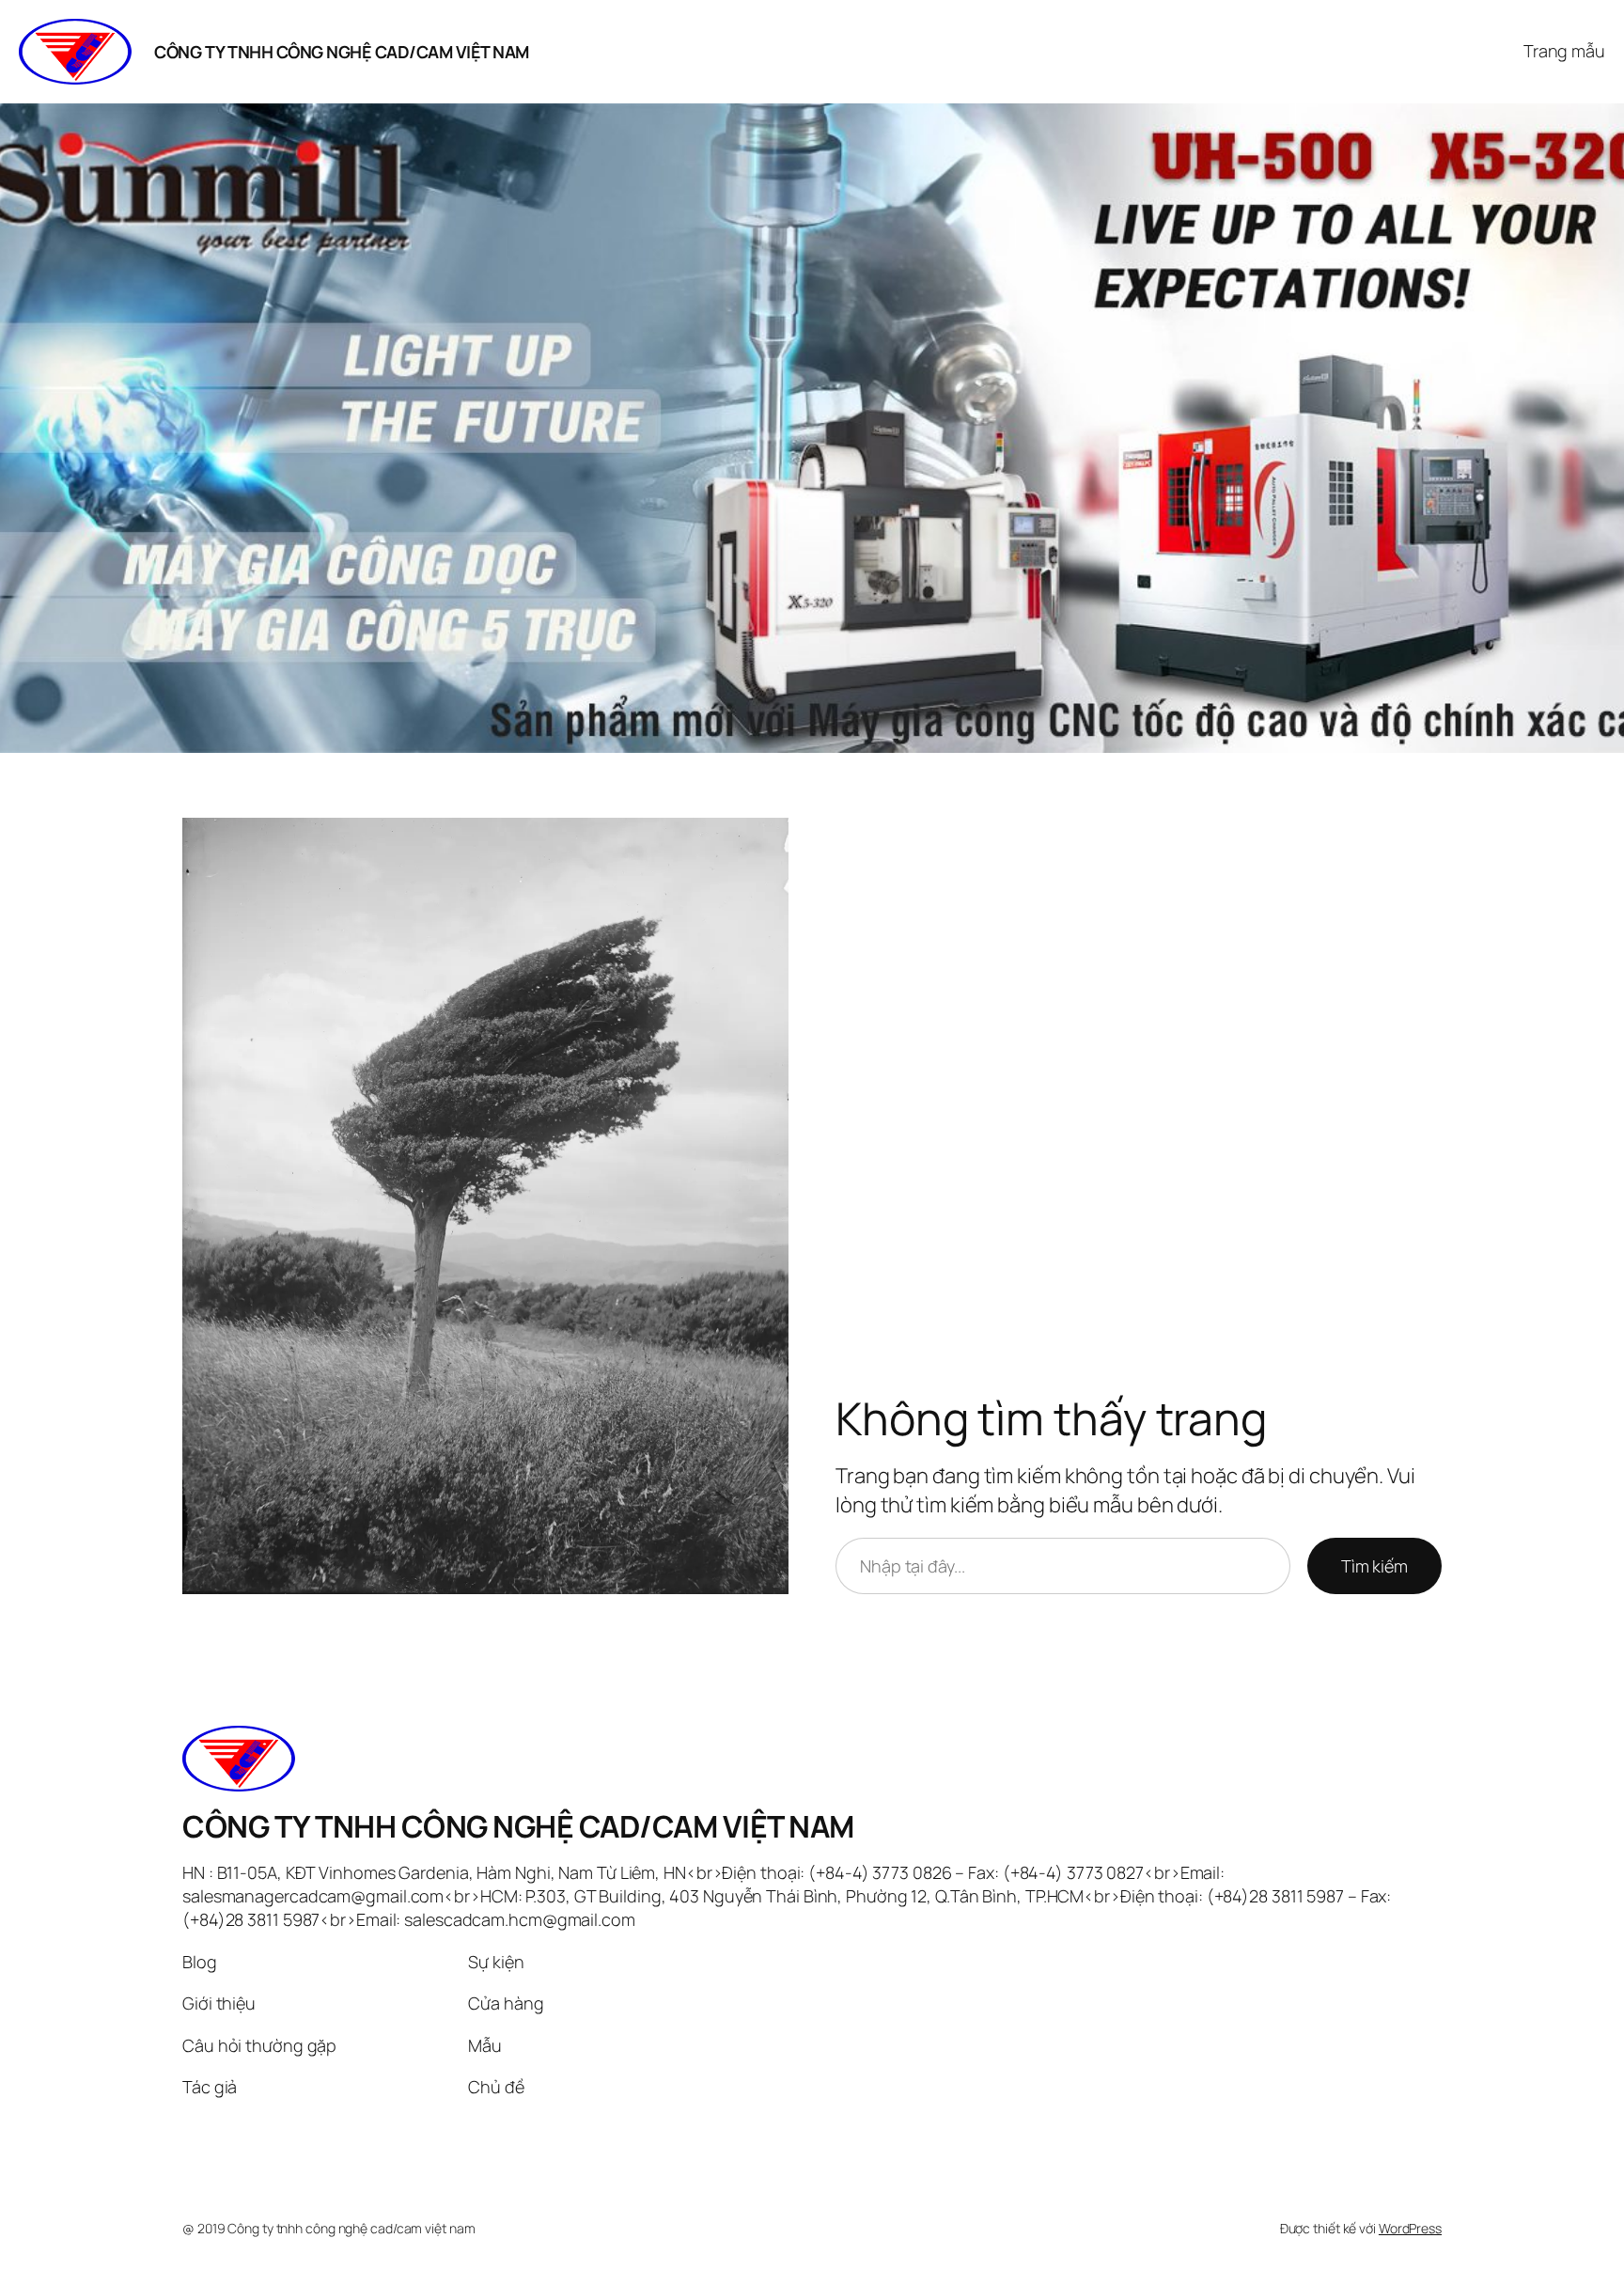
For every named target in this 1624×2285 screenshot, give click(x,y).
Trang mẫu (1564, 51)
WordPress (1410, 2228)
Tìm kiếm (1374, 1566)
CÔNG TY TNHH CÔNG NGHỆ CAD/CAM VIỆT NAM (342, 52)
